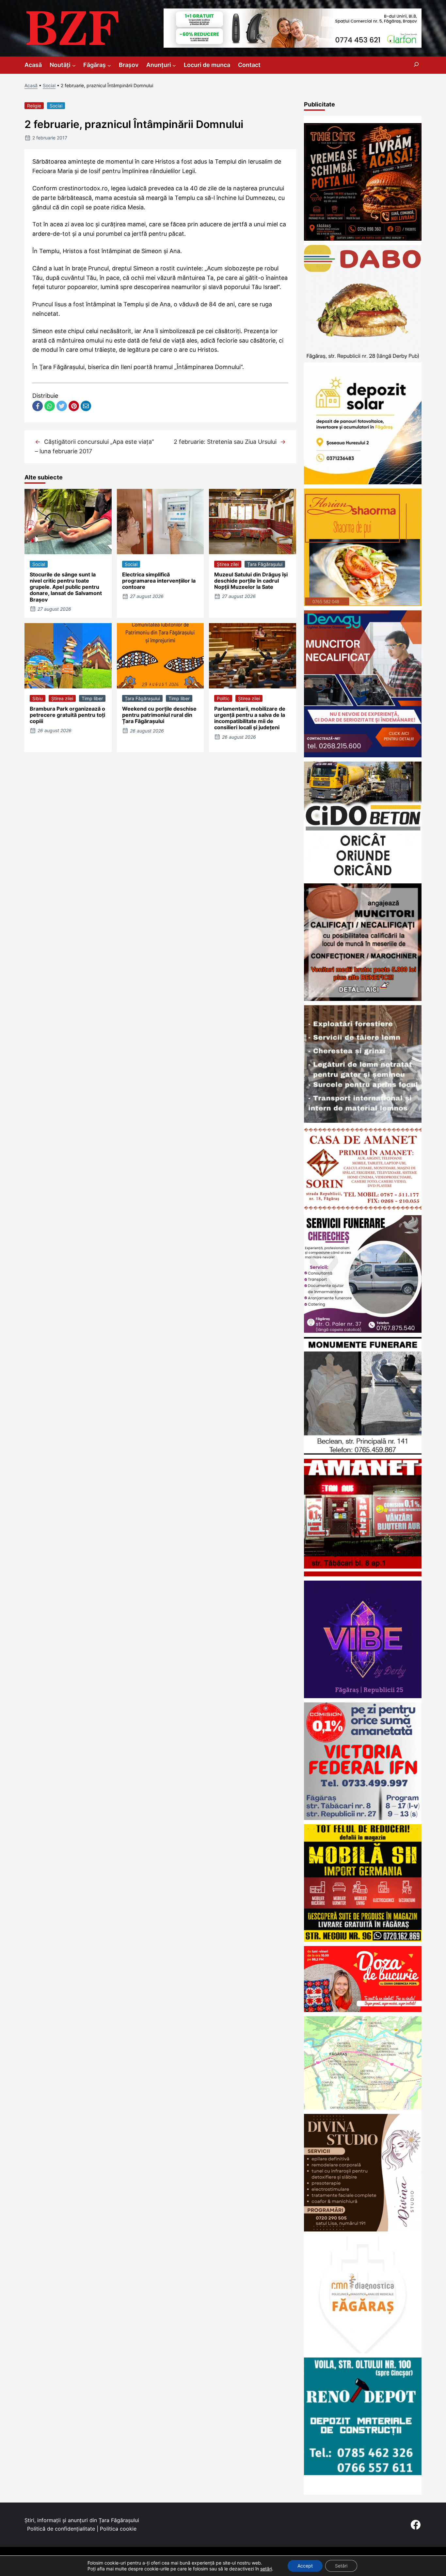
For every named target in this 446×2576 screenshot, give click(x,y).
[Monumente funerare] (363, 1452)
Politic (223, 698)
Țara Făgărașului (265, 564)
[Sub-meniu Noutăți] (74, 65)
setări (266, 2569)
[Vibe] (363, 1696)
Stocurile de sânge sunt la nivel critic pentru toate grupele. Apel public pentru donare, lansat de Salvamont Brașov (66, 587)
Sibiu (38, 698)
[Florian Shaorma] (363, 604)
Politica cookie (118, 2529)
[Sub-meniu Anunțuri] (174, 65)
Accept (305, 2566)
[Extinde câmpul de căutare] (416, 65)
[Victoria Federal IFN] (363, 1818)
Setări (341, 2566)
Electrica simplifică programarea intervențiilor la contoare (159, 581)
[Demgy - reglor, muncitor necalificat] (363, 755)
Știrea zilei (228, 564)
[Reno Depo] (363, 2473)
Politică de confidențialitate (61, 2529)
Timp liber (92, 698)
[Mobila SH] (363, 1940)
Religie (34, 106)
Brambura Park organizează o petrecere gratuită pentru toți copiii (67, 715)
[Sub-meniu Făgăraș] (109, 65)
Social (49, 85)
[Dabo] (363, 360)
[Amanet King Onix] (363, 1574)
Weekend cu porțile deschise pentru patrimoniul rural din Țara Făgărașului (159, 715)
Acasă (31, 85)
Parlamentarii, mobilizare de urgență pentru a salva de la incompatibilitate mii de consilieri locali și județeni (250, 718)
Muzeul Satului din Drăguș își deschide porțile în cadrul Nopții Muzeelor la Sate (251, 581)
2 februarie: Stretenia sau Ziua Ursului (225, 442)
